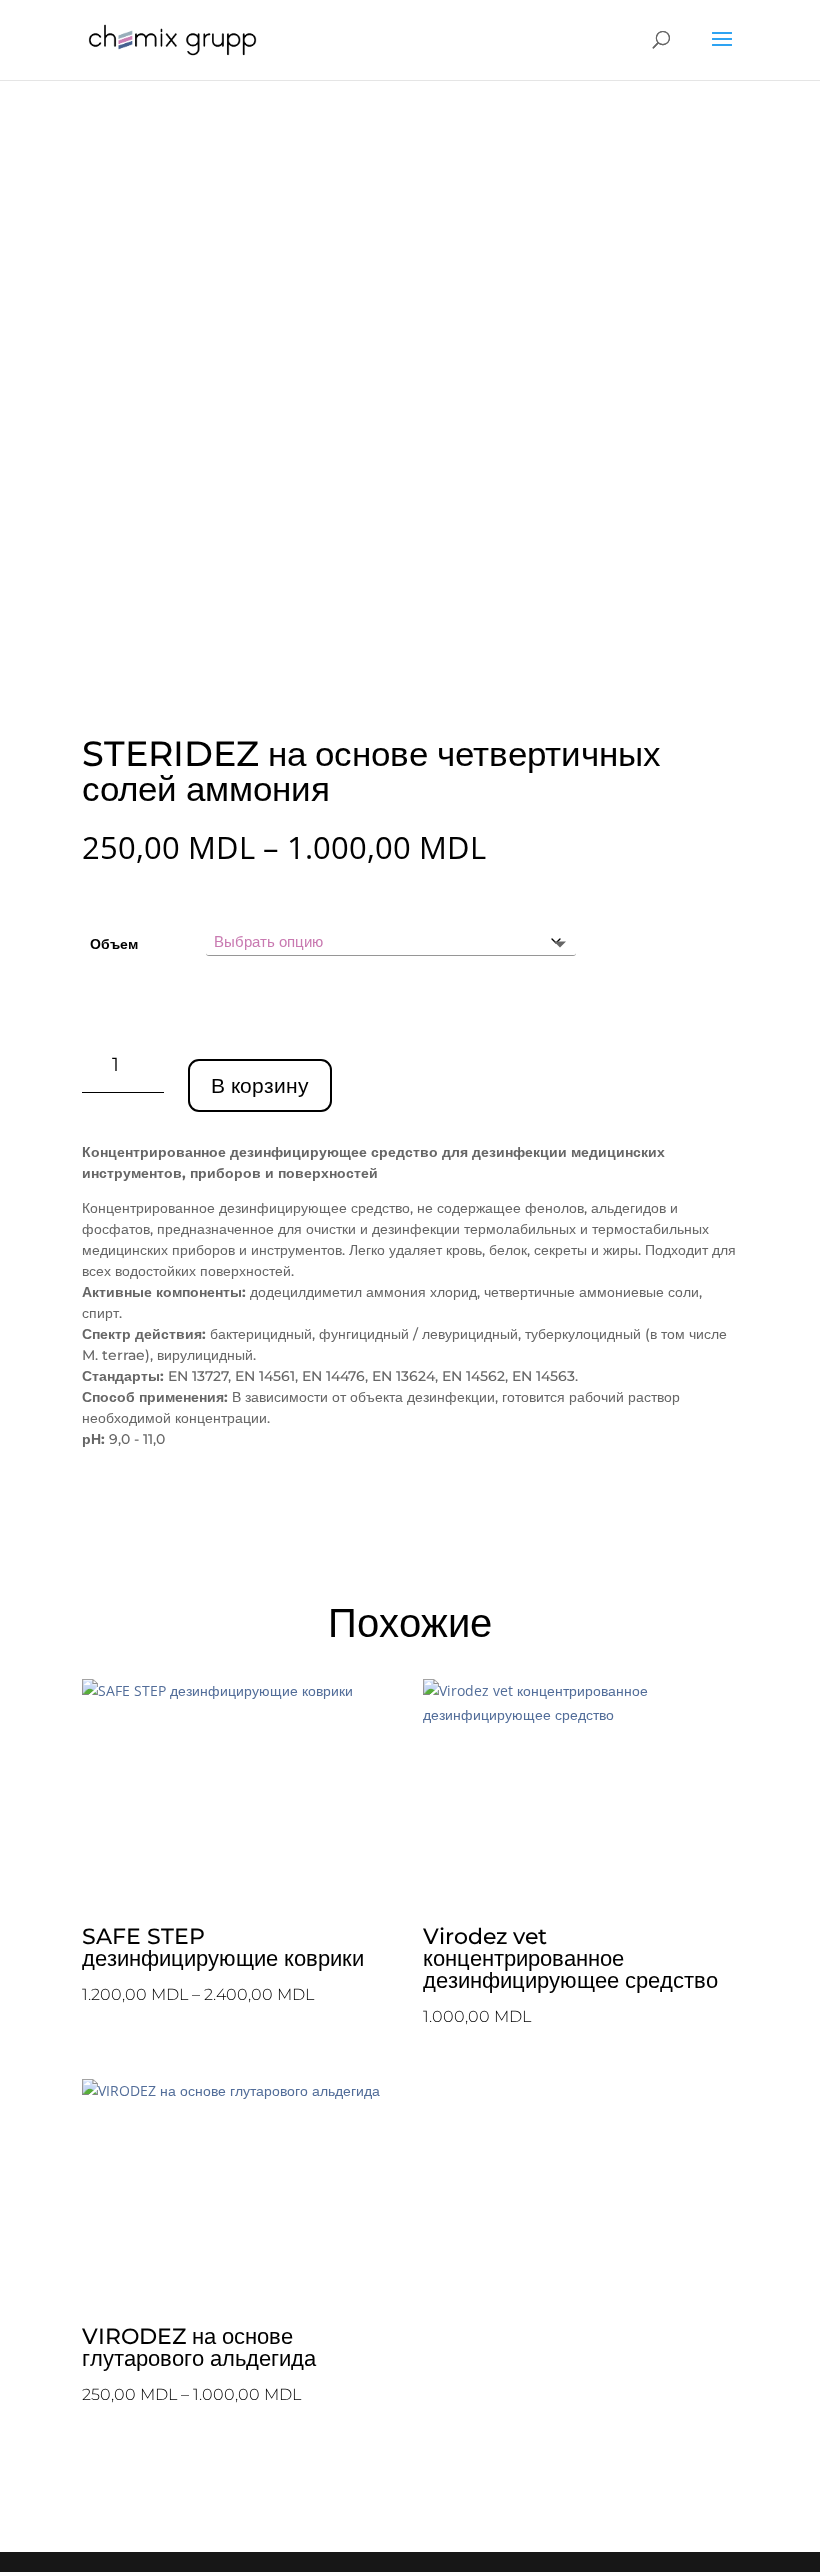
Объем (114, 944)
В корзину (260, 1085)
